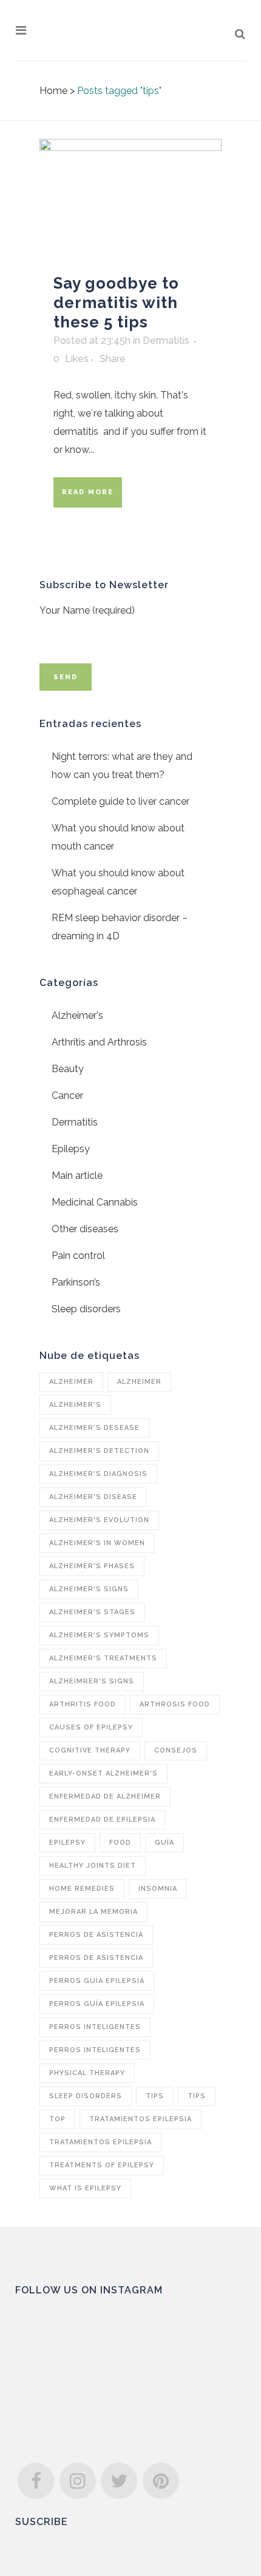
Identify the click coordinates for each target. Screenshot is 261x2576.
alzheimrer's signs (92, 1681)
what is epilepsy (85, 2188)
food (120, 1843)
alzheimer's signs (89, 1589)
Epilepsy (71, 1149)
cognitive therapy (90, 1750)
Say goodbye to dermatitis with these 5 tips (116, 303)
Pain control (78, 1256)
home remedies (82, 1889)
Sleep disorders (86, 1309)
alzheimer (71, 1382)
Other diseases (85, 1229)
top (57, 2119)
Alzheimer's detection (99, 1451)
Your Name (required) (87, 610)
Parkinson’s (76, 1282)
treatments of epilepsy (102, 2165)
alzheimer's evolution (99, 1520)
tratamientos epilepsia (141, 2119)
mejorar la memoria (93, 1912)
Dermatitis (166, 340)
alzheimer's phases (92, 1566)
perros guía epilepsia (97, 1981)
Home (53, 91)
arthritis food (83, 1704)
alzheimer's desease (94, 1428)
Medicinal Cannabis (95, 1202)
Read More (88, 492)
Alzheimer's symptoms (99, 1635)
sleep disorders (86, 2096)
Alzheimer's (77, 1015)
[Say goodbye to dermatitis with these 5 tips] (130, 200)
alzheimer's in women (97, 1543)
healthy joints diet (93, 1866)
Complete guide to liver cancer (120, 801)
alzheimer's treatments (103, 1658)
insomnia (158, 1889)
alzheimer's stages (92, 1612)
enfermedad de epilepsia (102, 1820)
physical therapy (87, 2073)
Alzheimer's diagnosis (98, 1474)
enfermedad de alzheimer (105, 1796)
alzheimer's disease (93, 1497)
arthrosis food (175, 1704)
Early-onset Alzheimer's (103, 1773)
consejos (176, 1750)
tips (155, 2096)
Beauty (68, 1069)
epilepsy (67, 1843)
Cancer (67, 1095)
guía (164, 1843)
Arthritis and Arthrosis (99, 1042)
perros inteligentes (95, 2027)
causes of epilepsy (91, 1727)
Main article (77, 1176)
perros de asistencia (96, 1935)
